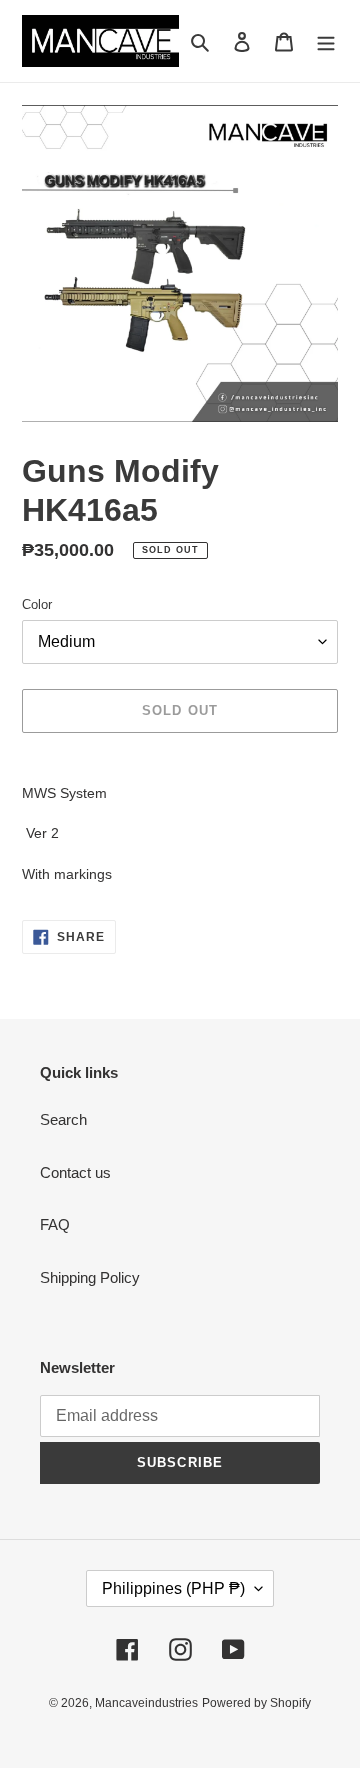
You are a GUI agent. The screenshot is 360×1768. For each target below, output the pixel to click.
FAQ (55, 1224)
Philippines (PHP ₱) (173, 1588)
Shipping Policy (90, 1277)
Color (37, 604)
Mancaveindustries (146, 1703)
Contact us (75, 1172)
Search (63, 1119)
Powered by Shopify (256, 1703)
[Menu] (326, 41)
